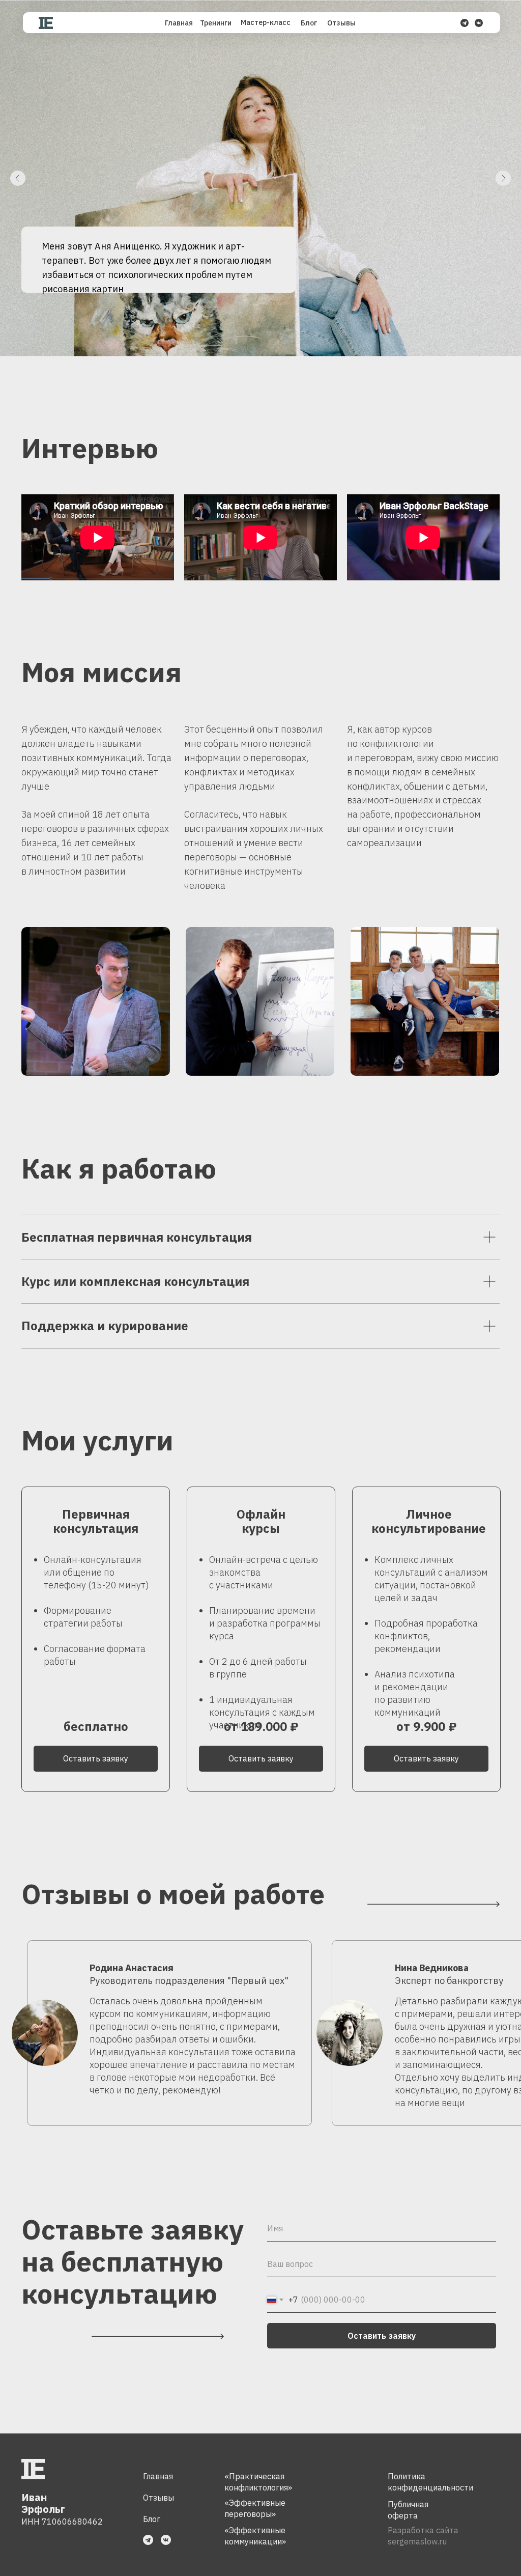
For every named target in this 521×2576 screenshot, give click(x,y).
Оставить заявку (382, 2336)
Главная (158, 2476)
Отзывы (158, 2498)
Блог (152, 2519)
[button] (261, 1759)
